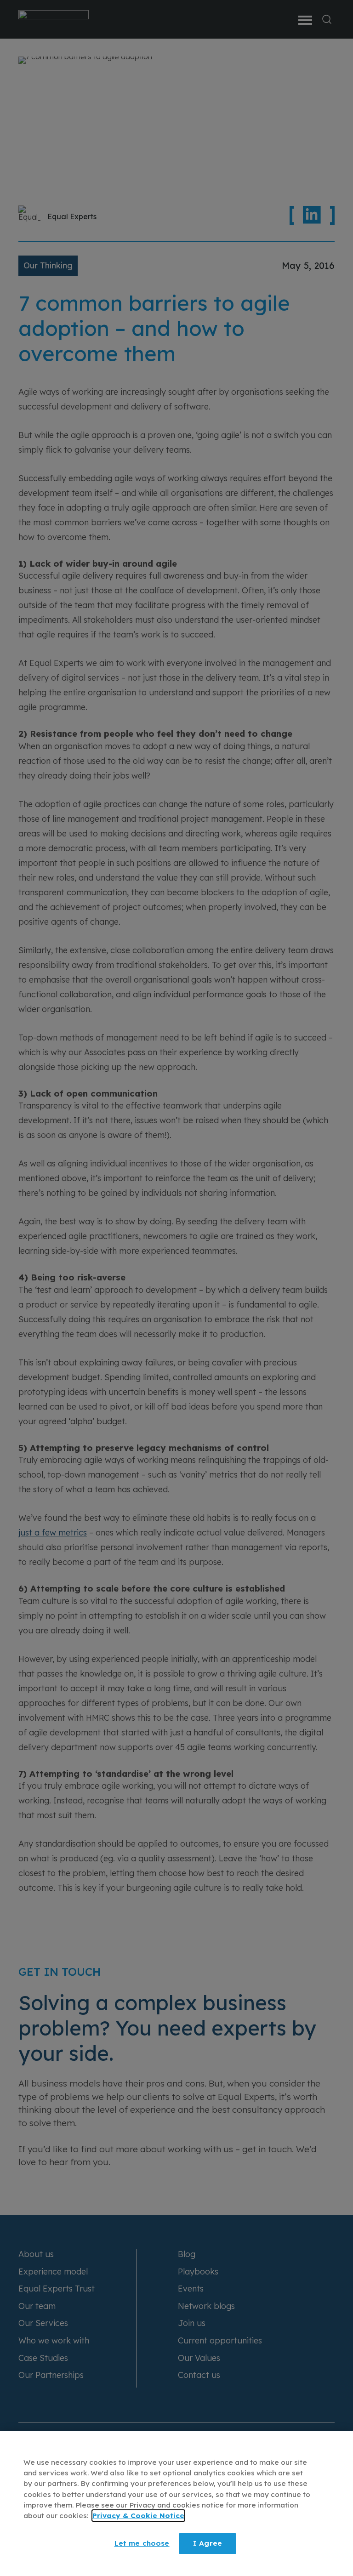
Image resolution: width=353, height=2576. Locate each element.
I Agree (208, 2543)
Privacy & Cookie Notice (138, 2516)
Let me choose (142, 2543)
